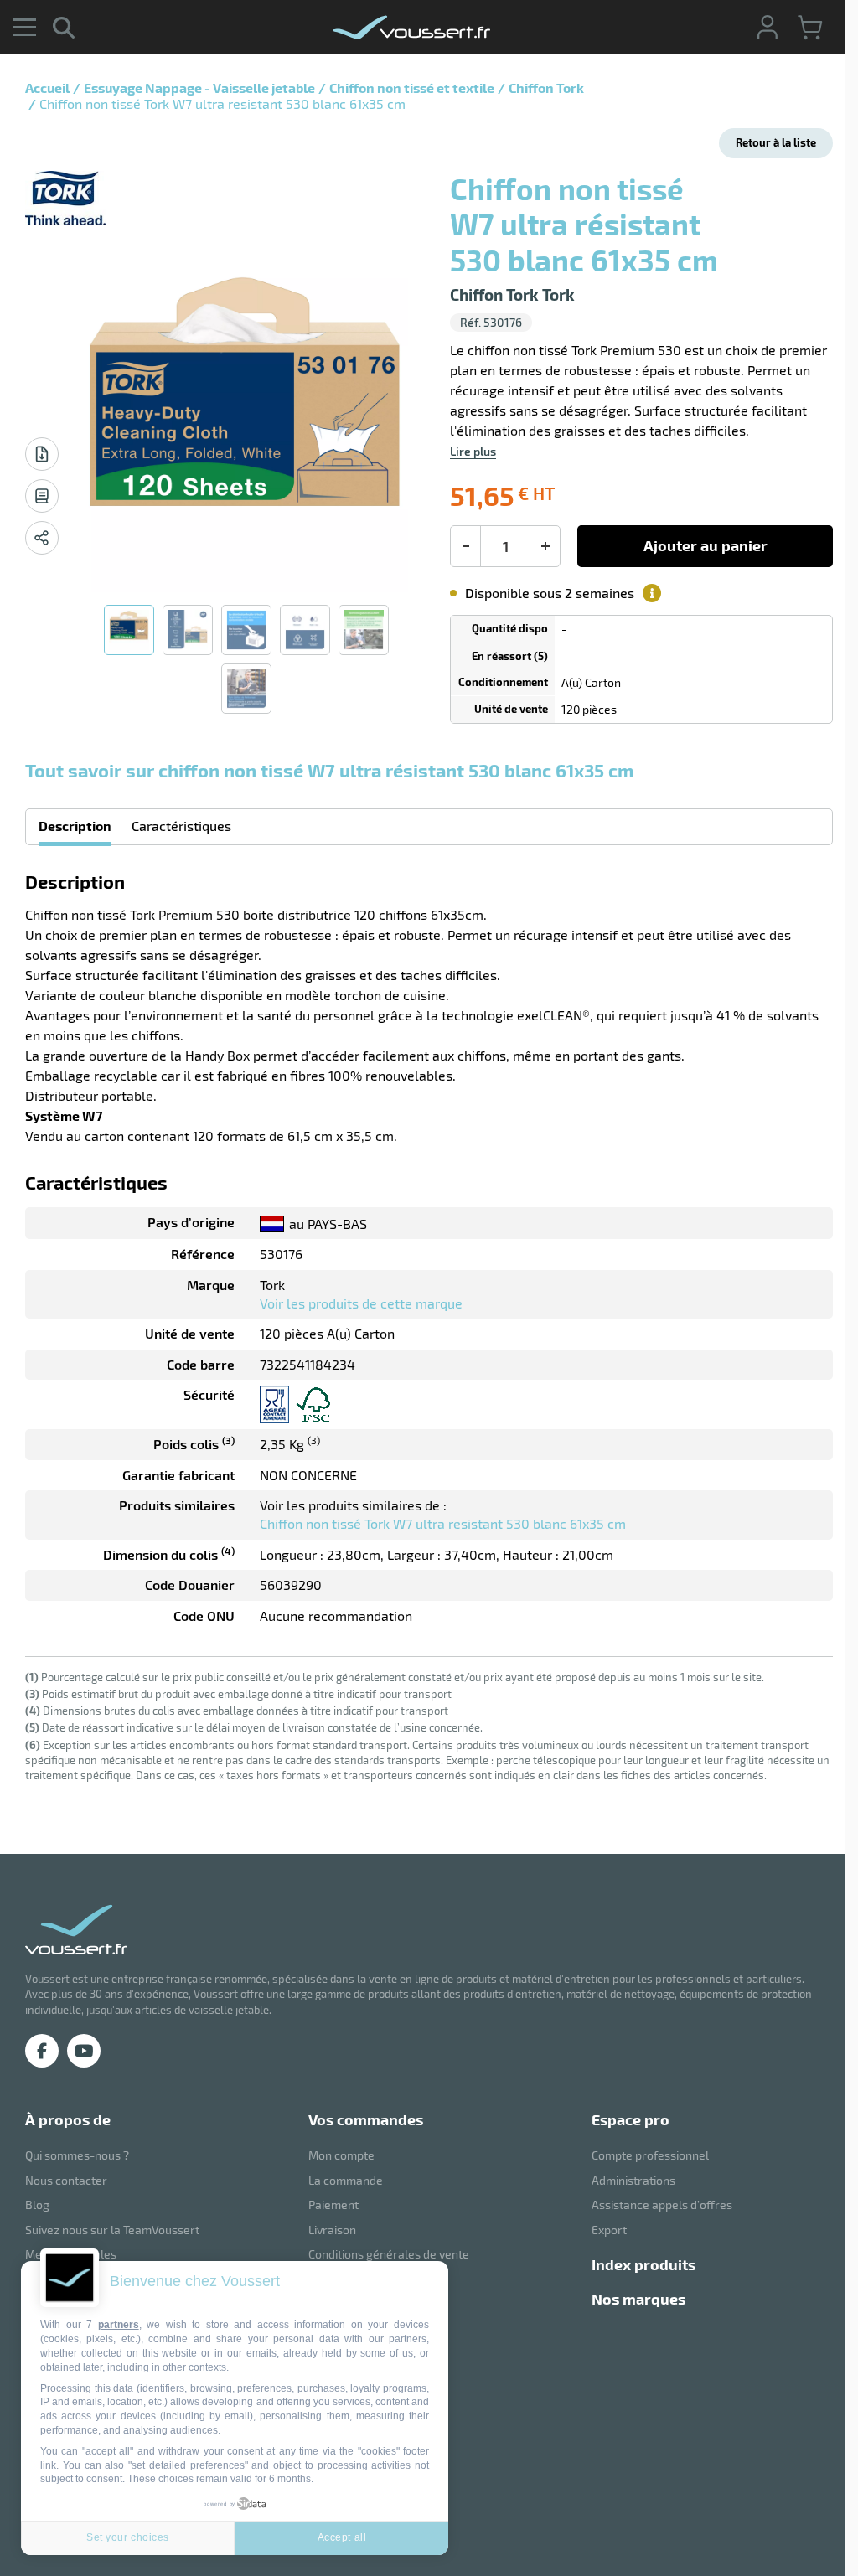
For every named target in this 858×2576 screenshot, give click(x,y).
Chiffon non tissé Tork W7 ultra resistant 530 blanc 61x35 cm (443, 1523)
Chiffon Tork (546, 88)
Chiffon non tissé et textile (412, 88)
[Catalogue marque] (42, 496)
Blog (37, 2204)
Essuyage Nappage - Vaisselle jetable (199, 88)
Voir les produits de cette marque (361, 1303)
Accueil (47, 88)
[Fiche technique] (42, 454)
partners (119, 2325)
